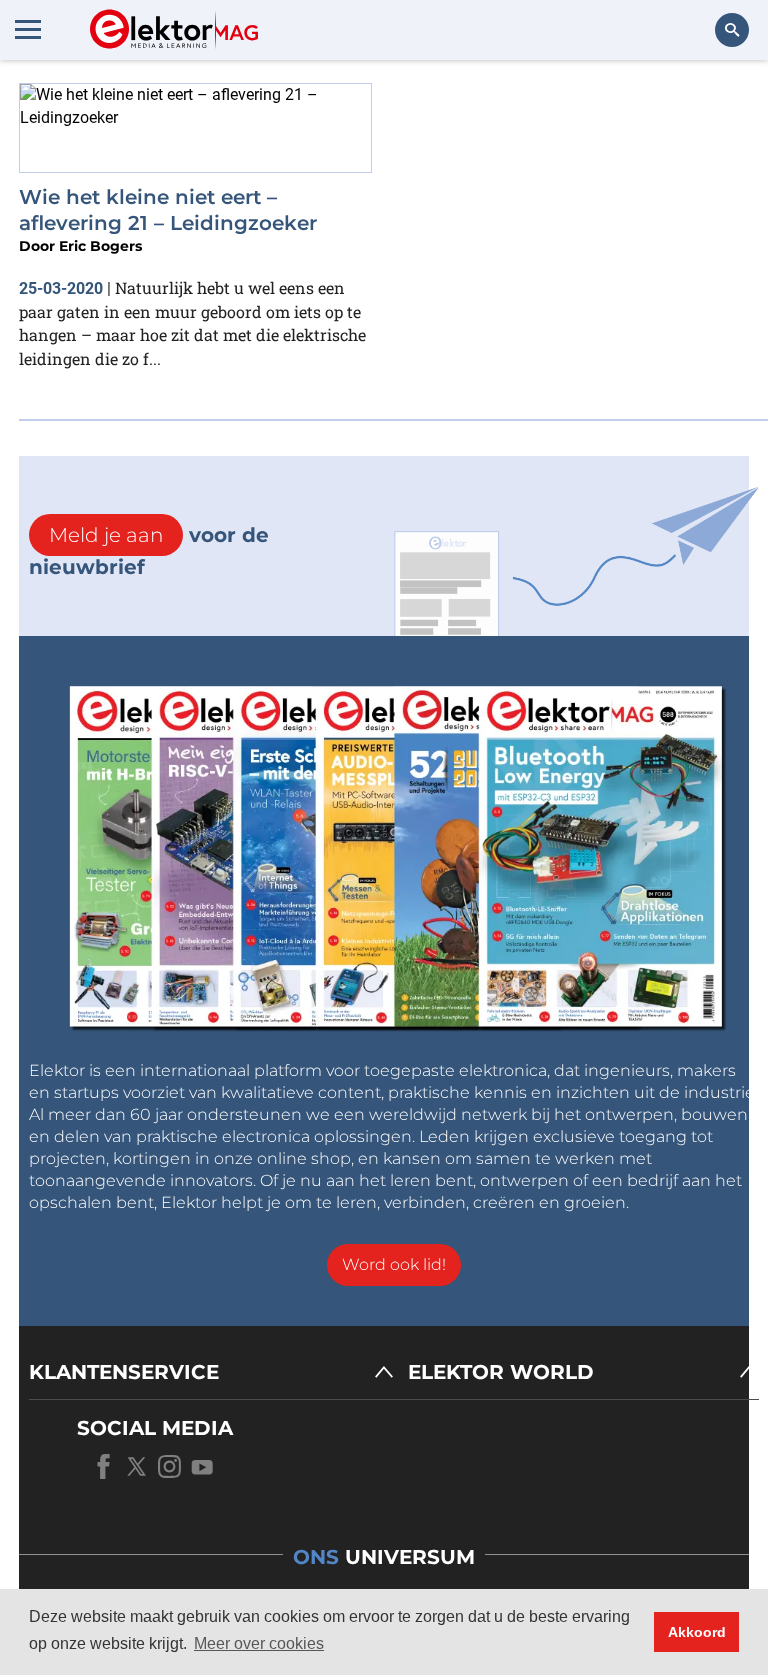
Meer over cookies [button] (259, 1643)
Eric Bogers (100, 246)
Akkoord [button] (697, 1632)
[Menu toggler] (28, 29)
